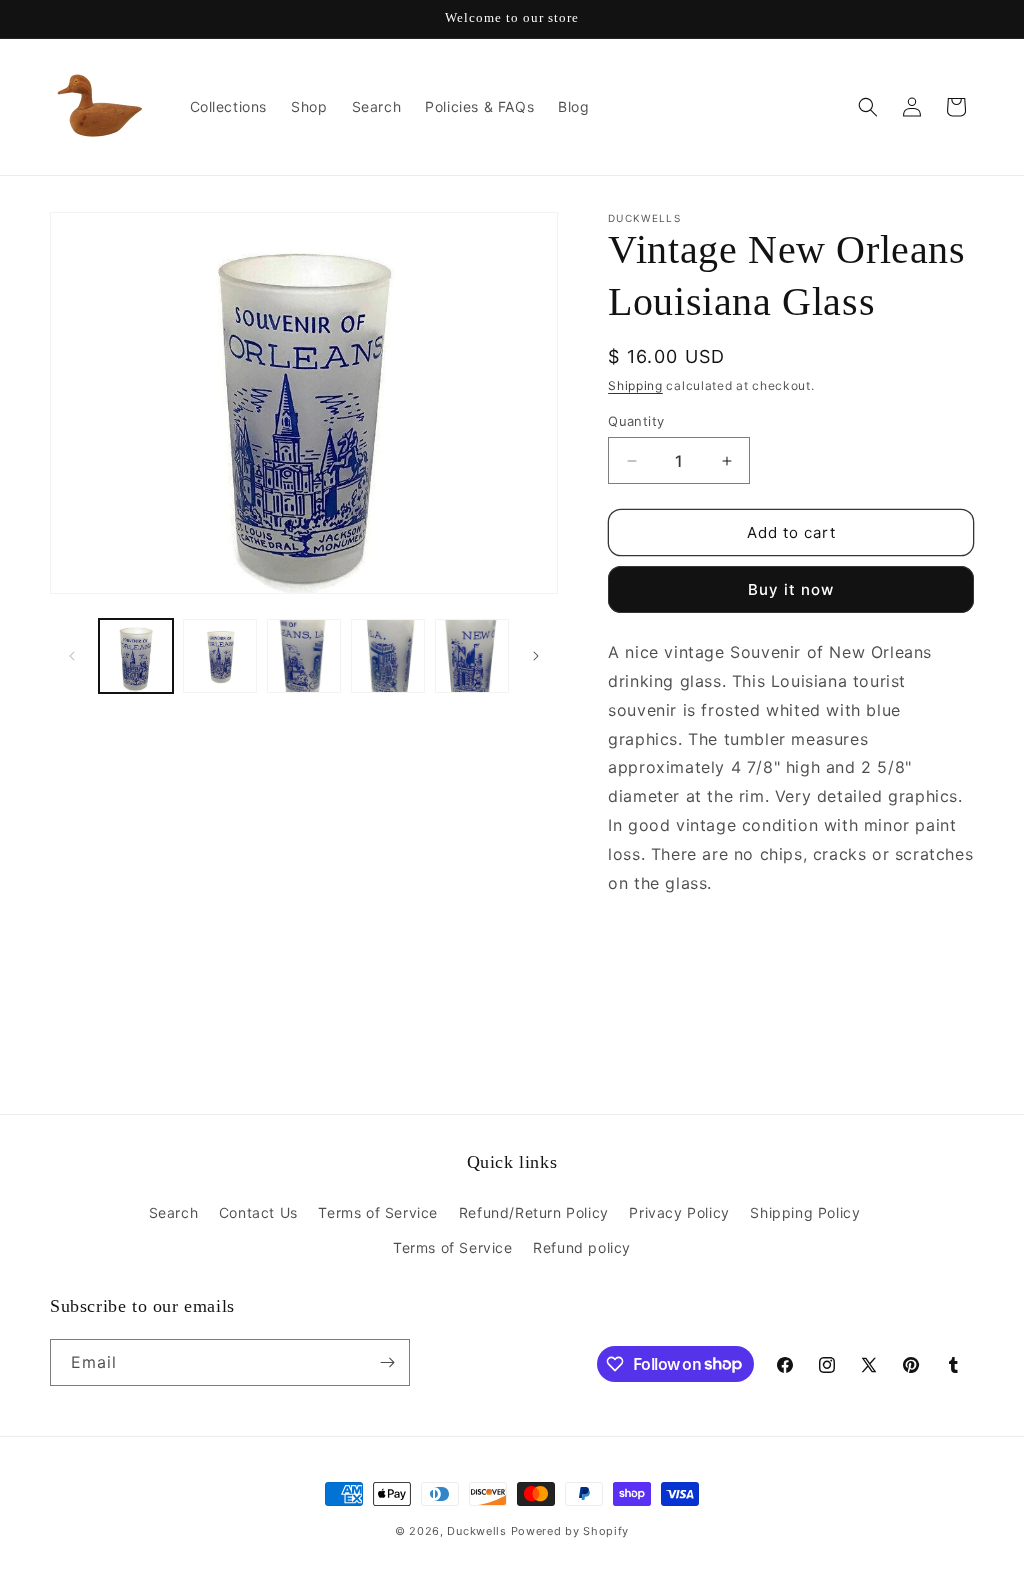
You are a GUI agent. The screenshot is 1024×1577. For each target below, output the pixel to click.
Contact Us (258, 1212)
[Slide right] (536, 656)
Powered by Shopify (570, 1531)
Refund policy (582, 1247)
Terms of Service (378, 1212)
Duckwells (476, 1531)
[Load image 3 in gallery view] (304, 656)
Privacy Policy (679, 1212)
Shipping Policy (805, 1212)
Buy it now (791, 589)
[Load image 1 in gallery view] (136, 656)
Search (174, 1212)
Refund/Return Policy (534, 1212)
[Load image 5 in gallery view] (472, 656)
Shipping (635, 385)
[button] (868, 107)
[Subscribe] (387, 1362)
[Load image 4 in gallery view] (388, 656)
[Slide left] (72, 656)
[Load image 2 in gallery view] (220, 656)
